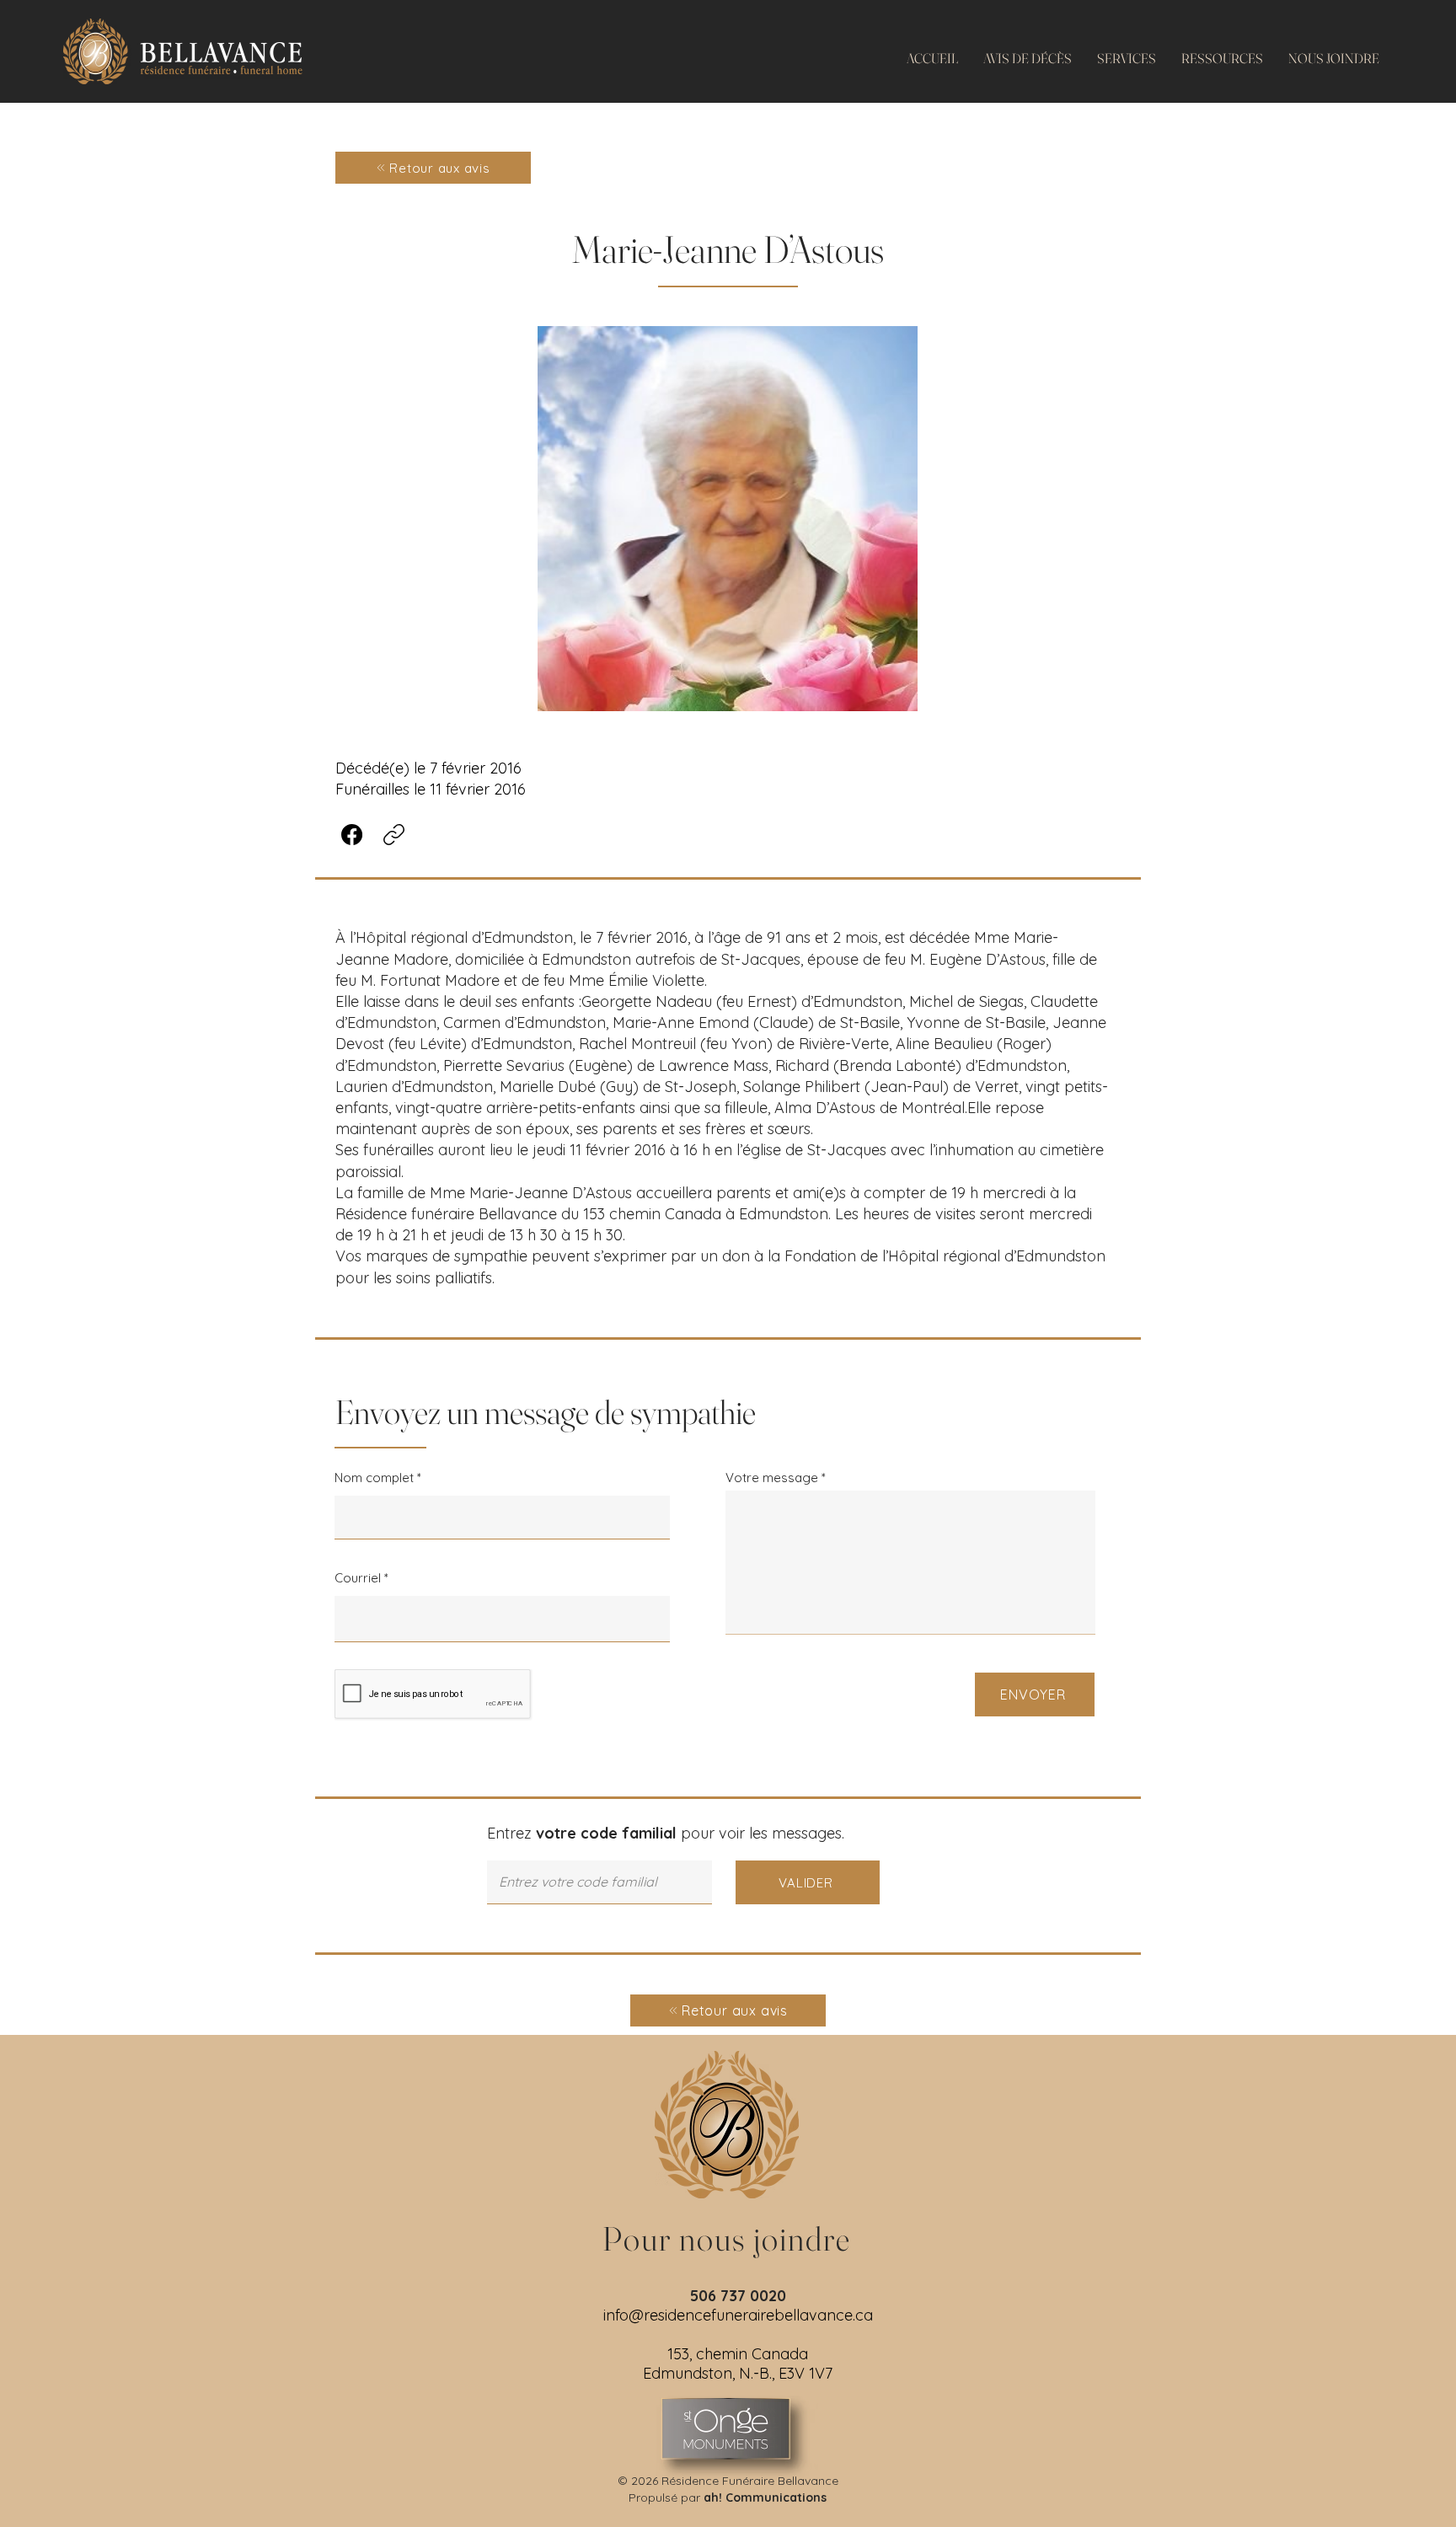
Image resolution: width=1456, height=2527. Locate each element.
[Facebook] (352, 835)
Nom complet (374, 1478)
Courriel (358, 1578)
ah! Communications (765, 2498)
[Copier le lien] (394, 835)
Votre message (772, 1478)
